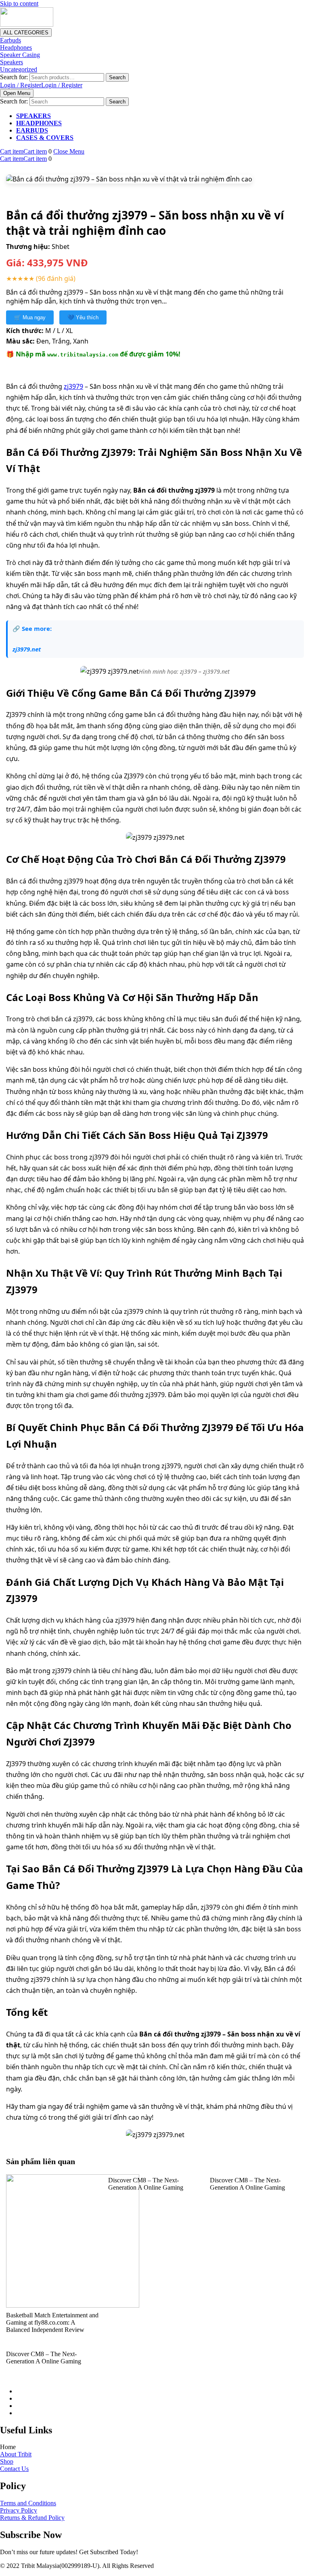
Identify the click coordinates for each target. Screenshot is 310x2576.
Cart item (23, 151)
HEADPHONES (39, 123)
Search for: (14, 77)
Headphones (16, 47)
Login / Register (41, 85)
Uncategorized (19, 69)
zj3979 (73, 386)
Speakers (12, 62)
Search (117, 77)
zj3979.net (27, 649)
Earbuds (10, 40)
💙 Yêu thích (83, 317)
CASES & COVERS (45, 138)
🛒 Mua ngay (30, 317)
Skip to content (19, 3)
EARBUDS (32, 130)
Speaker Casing (20, 55)
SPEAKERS (34, 116)
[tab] (17, 93)
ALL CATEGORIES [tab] (26, 33)
